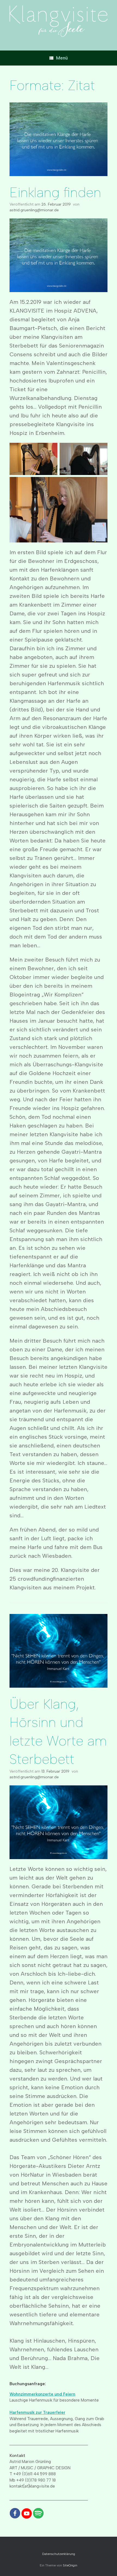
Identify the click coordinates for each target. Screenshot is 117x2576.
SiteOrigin (70, 2565)
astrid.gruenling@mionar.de (34, 210)
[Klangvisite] (59, 21)
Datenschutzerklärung (59, 2554)
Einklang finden (55, 192)
